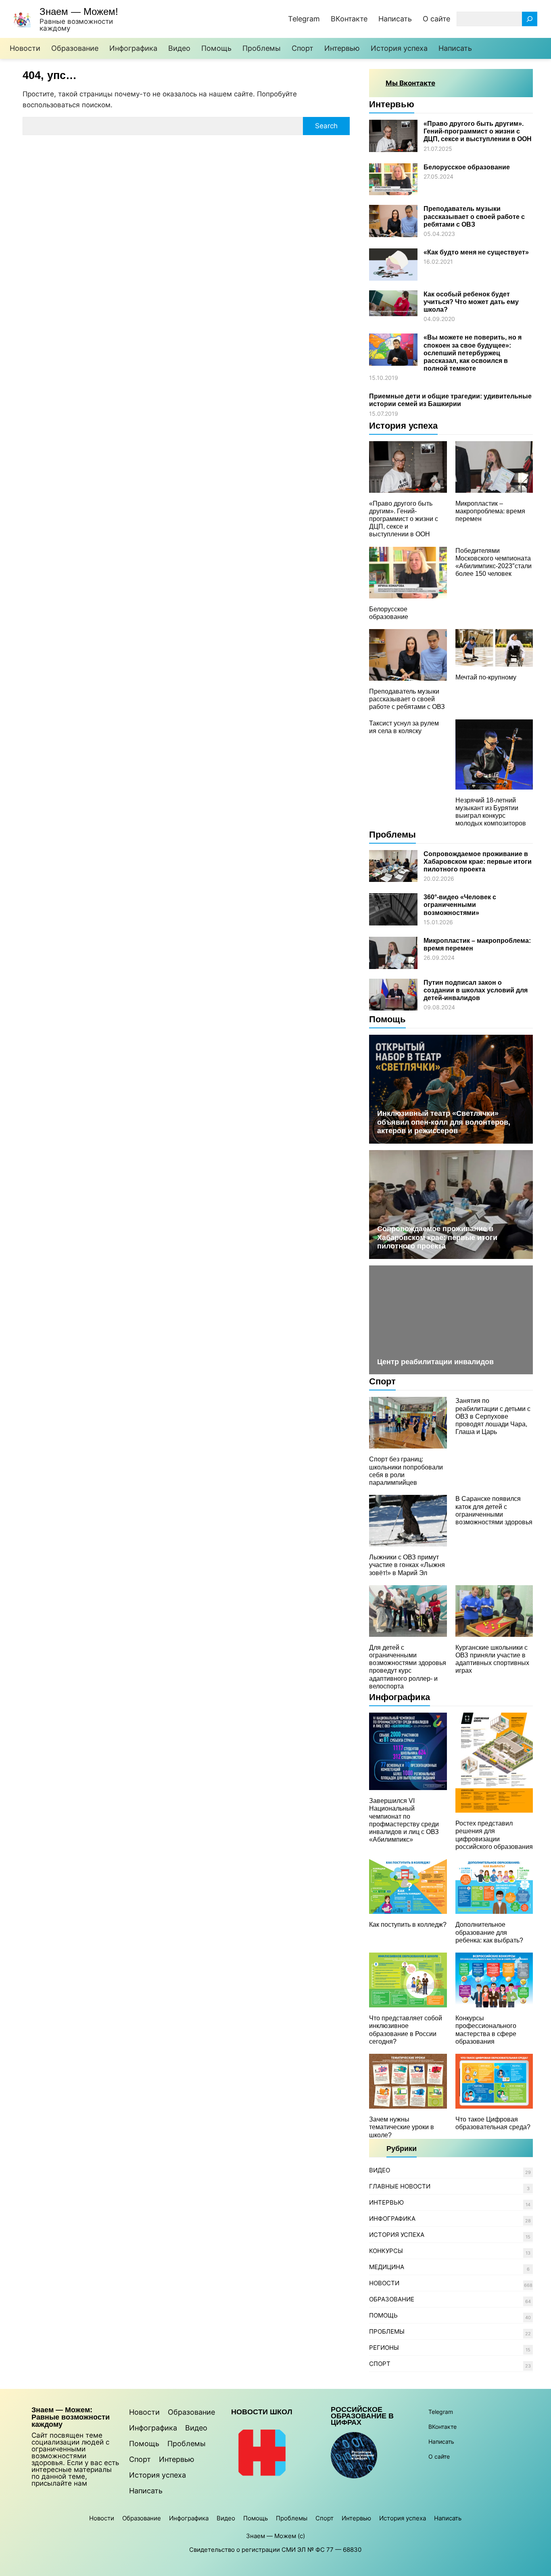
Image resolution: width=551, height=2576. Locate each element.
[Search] (530, 19)
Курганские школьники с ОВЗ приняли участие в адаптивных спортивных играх (492, 1659)
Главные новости (400, 2186)
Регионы (384, 2348)
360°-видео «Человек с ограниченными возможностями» (460, 905)
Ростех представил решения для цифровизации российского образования (494, 1835)
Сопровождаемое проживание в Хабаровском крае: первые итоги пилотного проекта (478, 862)
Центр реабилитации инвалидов (435, 1362)
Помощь (387, 1019)
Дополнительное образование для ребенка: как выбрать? (489, 1932)
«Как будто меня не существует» (476, 252)
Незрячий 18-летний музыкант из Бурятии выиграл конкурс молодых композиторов (491, 812)
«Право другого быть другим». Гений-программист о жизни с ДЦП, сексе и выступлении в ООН (478, 131)
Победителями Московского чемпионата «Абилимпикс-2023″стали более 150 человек (494, 562)
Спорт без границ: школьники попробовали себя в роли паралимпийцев (406, 1471)
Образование (392, 2299)
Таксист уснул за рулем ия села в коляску (404, 727)
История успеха (403, 426)
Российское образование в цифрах (362, 2416)
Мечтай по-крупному (486, 677)
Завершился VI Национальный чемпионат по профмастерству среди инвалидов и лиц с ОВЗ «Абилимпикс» (404, 1820)
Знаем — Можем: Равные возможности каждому (71, 2417)
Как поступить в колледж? (408, 1925)
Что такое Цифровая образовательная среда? (493, 2123)
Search (326, 126)
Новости (384, 2283)
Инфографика (400, 1697)
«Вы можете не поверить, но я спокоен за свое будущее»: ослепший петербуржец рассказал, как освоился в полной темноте (473, 353)
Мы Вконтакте (410, 83)
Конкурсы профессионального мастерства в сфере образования (486, 2030)
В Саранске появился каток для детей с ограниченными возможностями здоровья (494, 1510)
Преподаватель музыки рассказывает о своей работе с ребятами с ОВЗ (474, 216)
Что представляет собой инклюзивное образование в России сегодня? (406, 2030)
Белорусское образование (467, 167)
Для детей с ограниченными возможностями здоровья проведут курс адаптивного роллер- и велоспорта (408, 1667)
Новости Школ (262, 2412)
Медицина (387, 2267)
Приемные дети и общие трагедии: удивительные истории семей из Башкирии (450, 400)
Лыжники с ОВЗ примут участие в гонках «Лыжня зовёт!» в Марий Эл (407, 1565)
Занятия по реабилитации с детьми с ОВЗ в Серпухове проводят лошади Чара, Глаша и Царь (493, 1416)
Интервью (392, 104)
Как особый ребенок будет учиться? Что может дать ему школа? (471, 302)
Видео (380, 2170)
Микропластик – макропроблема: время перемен (490, 511)
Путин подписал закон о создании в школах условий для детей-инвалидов (476, 990)
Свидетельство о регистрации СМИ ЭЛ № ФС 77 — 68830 (275, 2550)
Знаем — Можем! (79, 11)
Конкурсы (386, 2251)
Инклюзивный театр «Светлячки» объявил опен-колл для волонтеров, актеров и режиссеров (444, 1122)
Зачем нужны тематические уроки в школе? (402, 2127)
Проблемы (392, 835)
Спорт (382, 1381)
